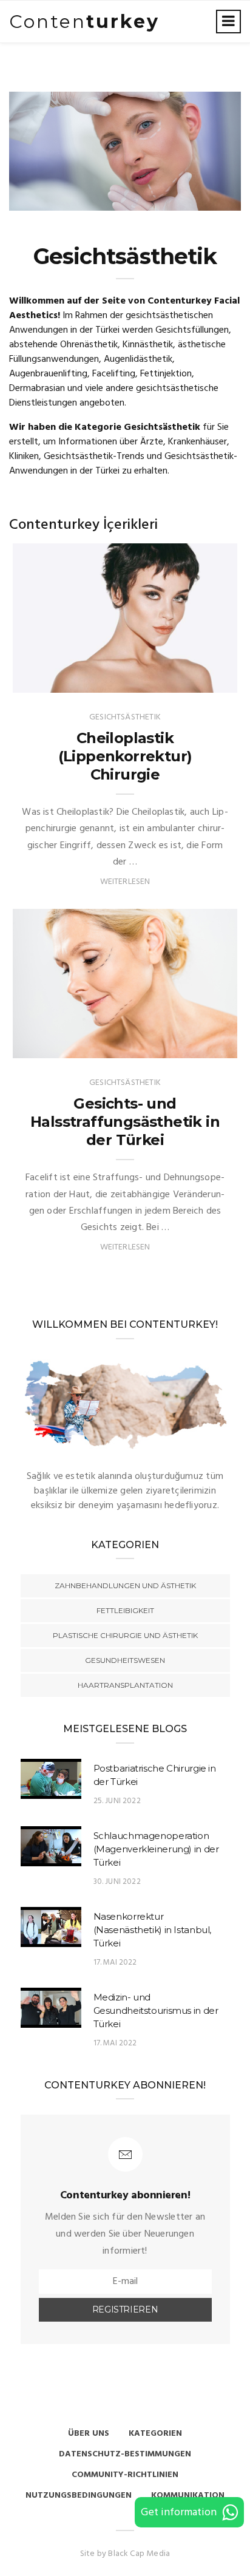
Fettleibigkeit (125, 1610)
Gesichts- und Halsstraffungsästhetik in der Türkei (125, 1122)
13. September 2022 (184, 680)
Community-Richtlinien (125, 2475)
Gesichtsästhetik (66, 680)
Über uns (89, 2434)
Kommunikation (188, 2496)
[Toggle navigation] (228, 22)
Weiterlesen (125, 882)
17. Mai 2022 (115, 1963)
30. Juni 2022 (117, 1882)
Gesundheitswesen (125, 1660)
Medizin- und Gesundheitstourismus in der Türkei (156, 2010)
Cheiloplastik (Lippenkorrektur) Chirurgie (125, 756)
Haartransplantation (125, 1685)
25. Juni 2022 (198, 1046)
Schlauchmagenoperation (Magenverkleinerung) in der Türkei (156, 1849)
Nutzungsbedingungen (79, 2496)
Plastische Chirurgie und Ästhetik (125, 1635)
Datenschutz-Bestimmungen (125, 2454)
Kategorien (155, 2434)
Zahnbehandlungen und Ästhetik (125, 1585)
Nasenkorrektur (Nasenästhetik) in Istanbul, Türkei (153, 1930)
